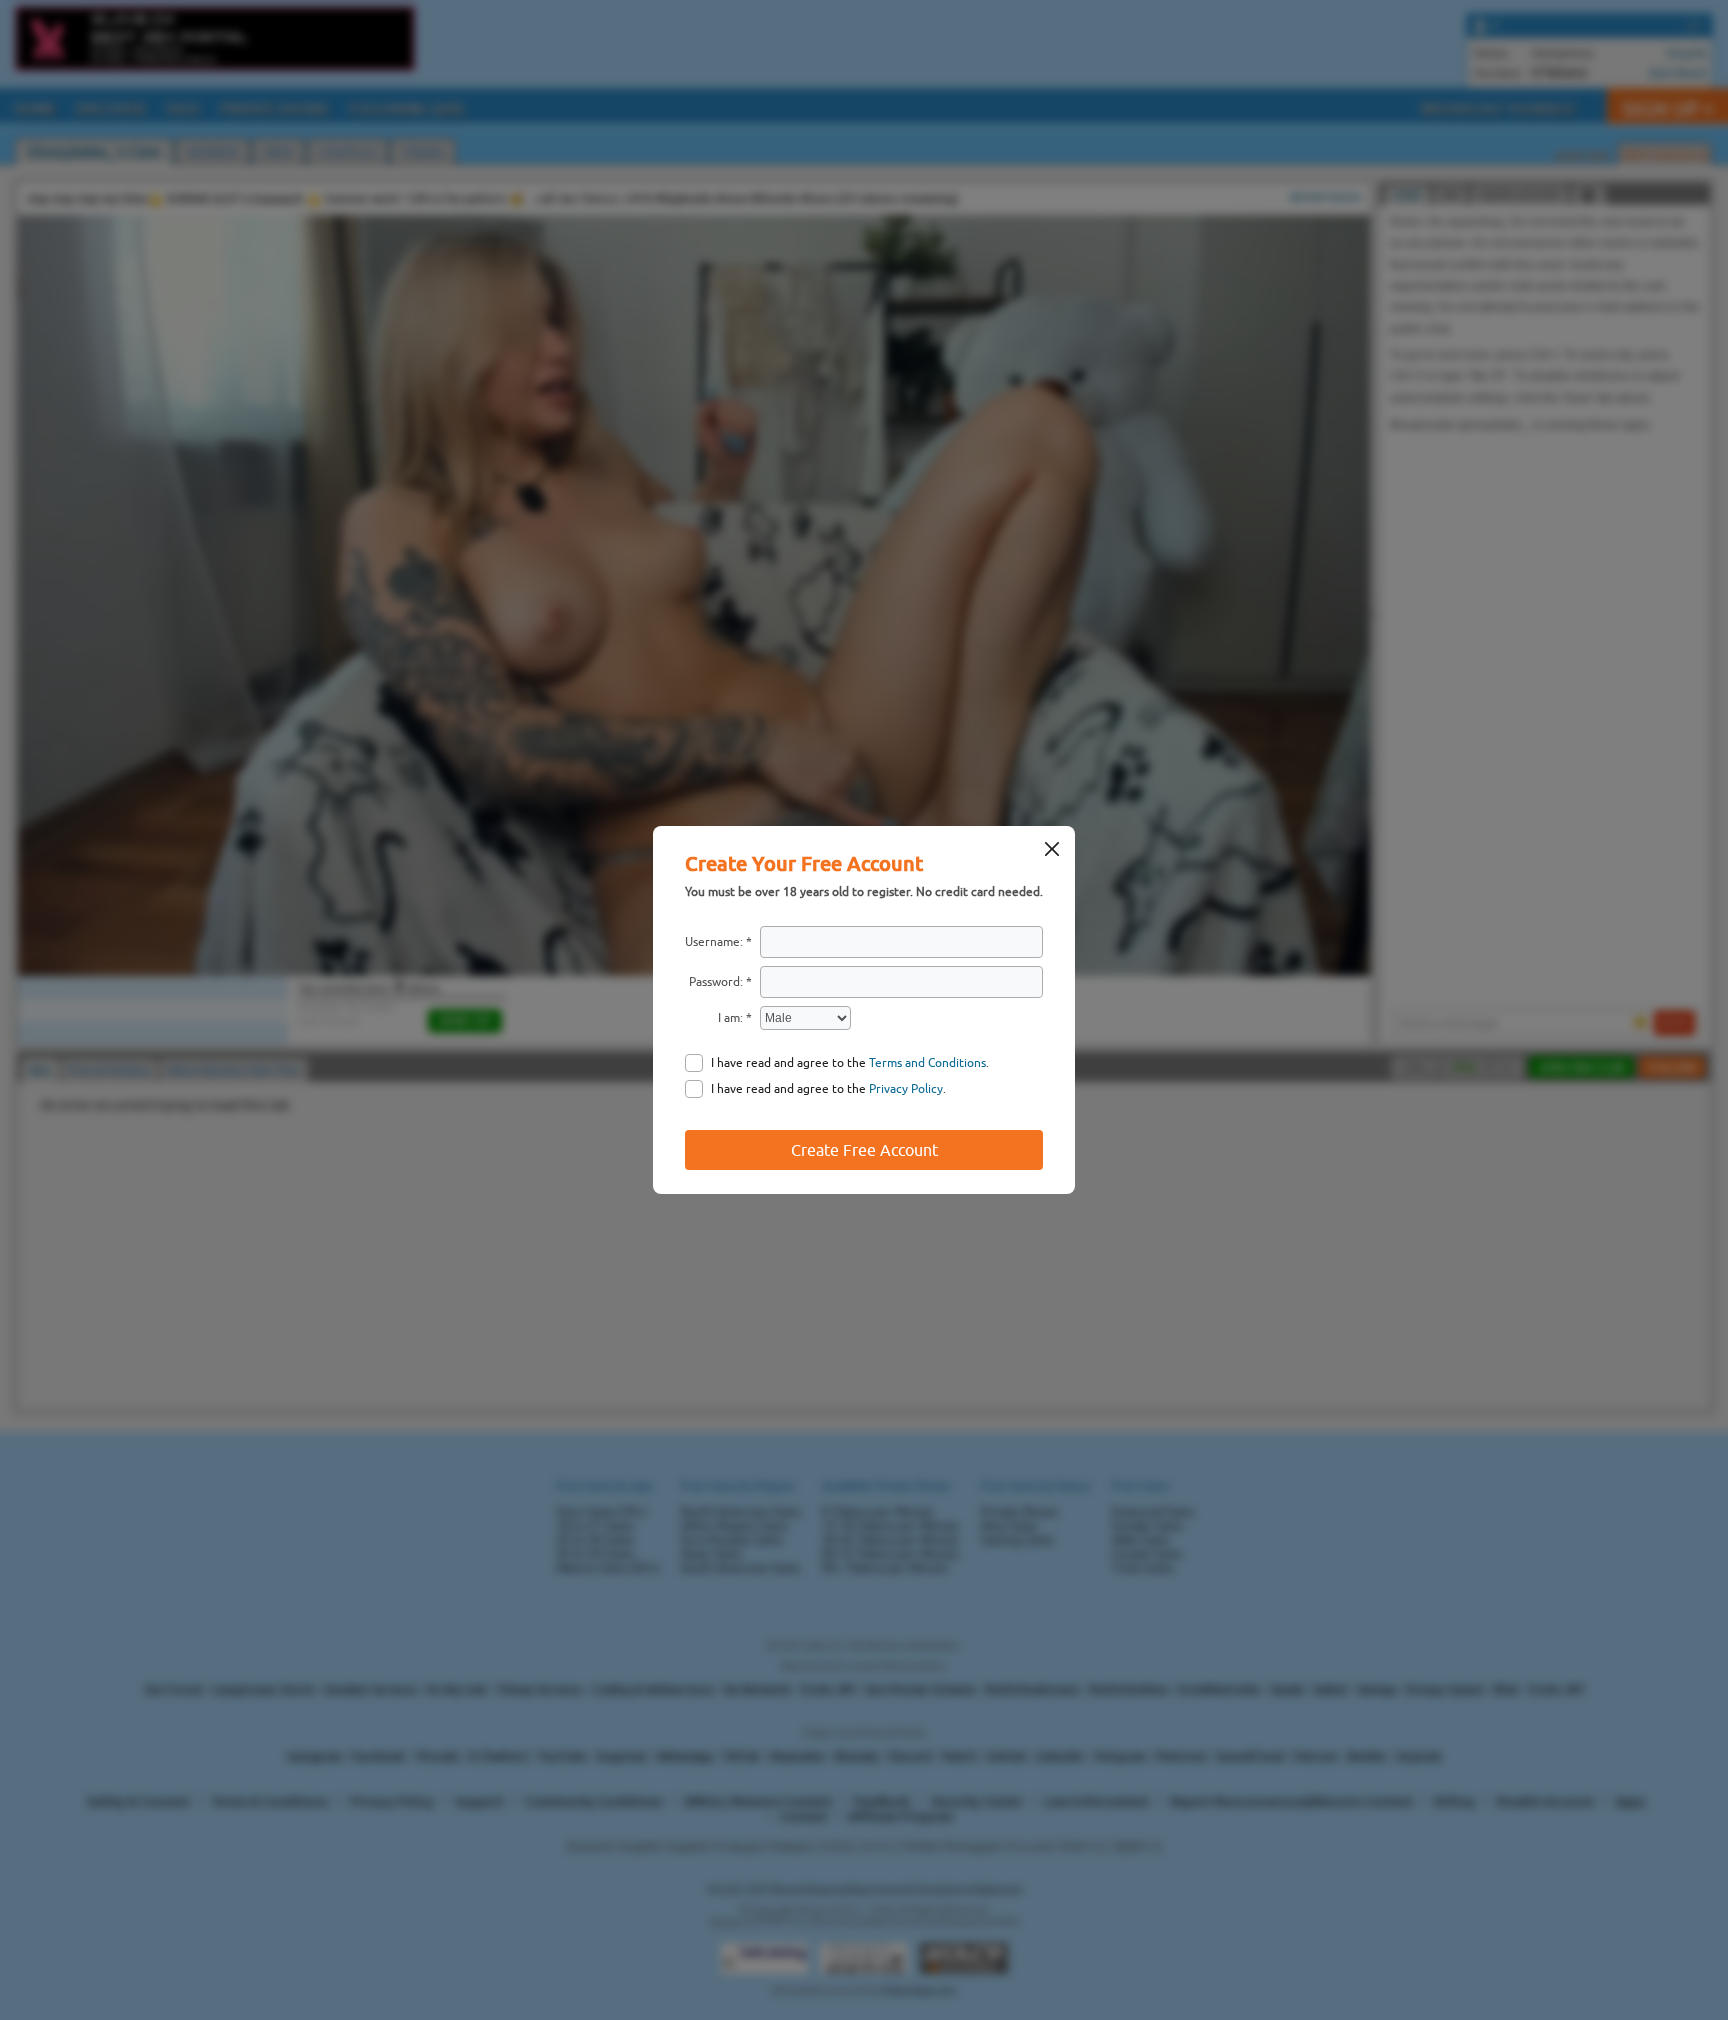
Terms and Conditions (927, 1063)
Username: (714, 942)
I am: (730, 1018)
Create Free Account (864, 1150)
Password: (716, 982)
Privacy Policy (906, 1089)
